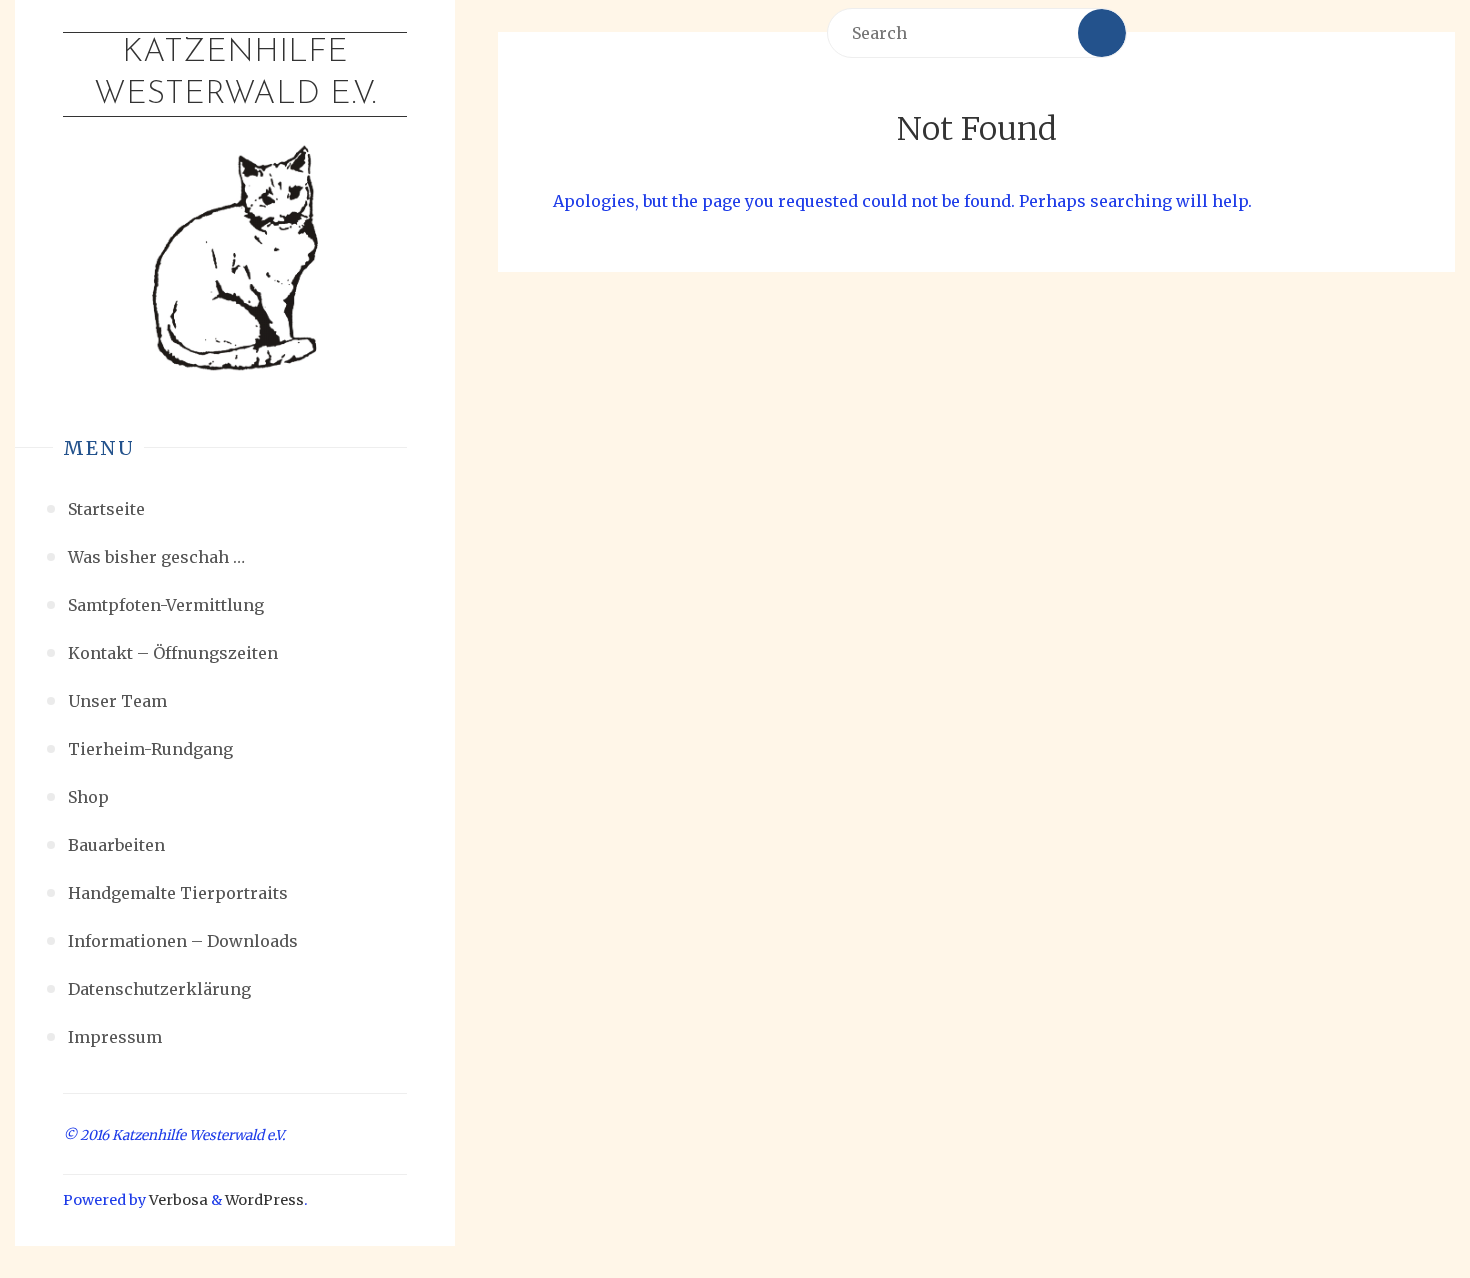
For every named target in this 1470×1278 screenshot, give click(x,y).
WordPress (264, 1200)
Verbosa (177, 1200)
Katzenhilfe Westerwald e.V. (235, 74)
